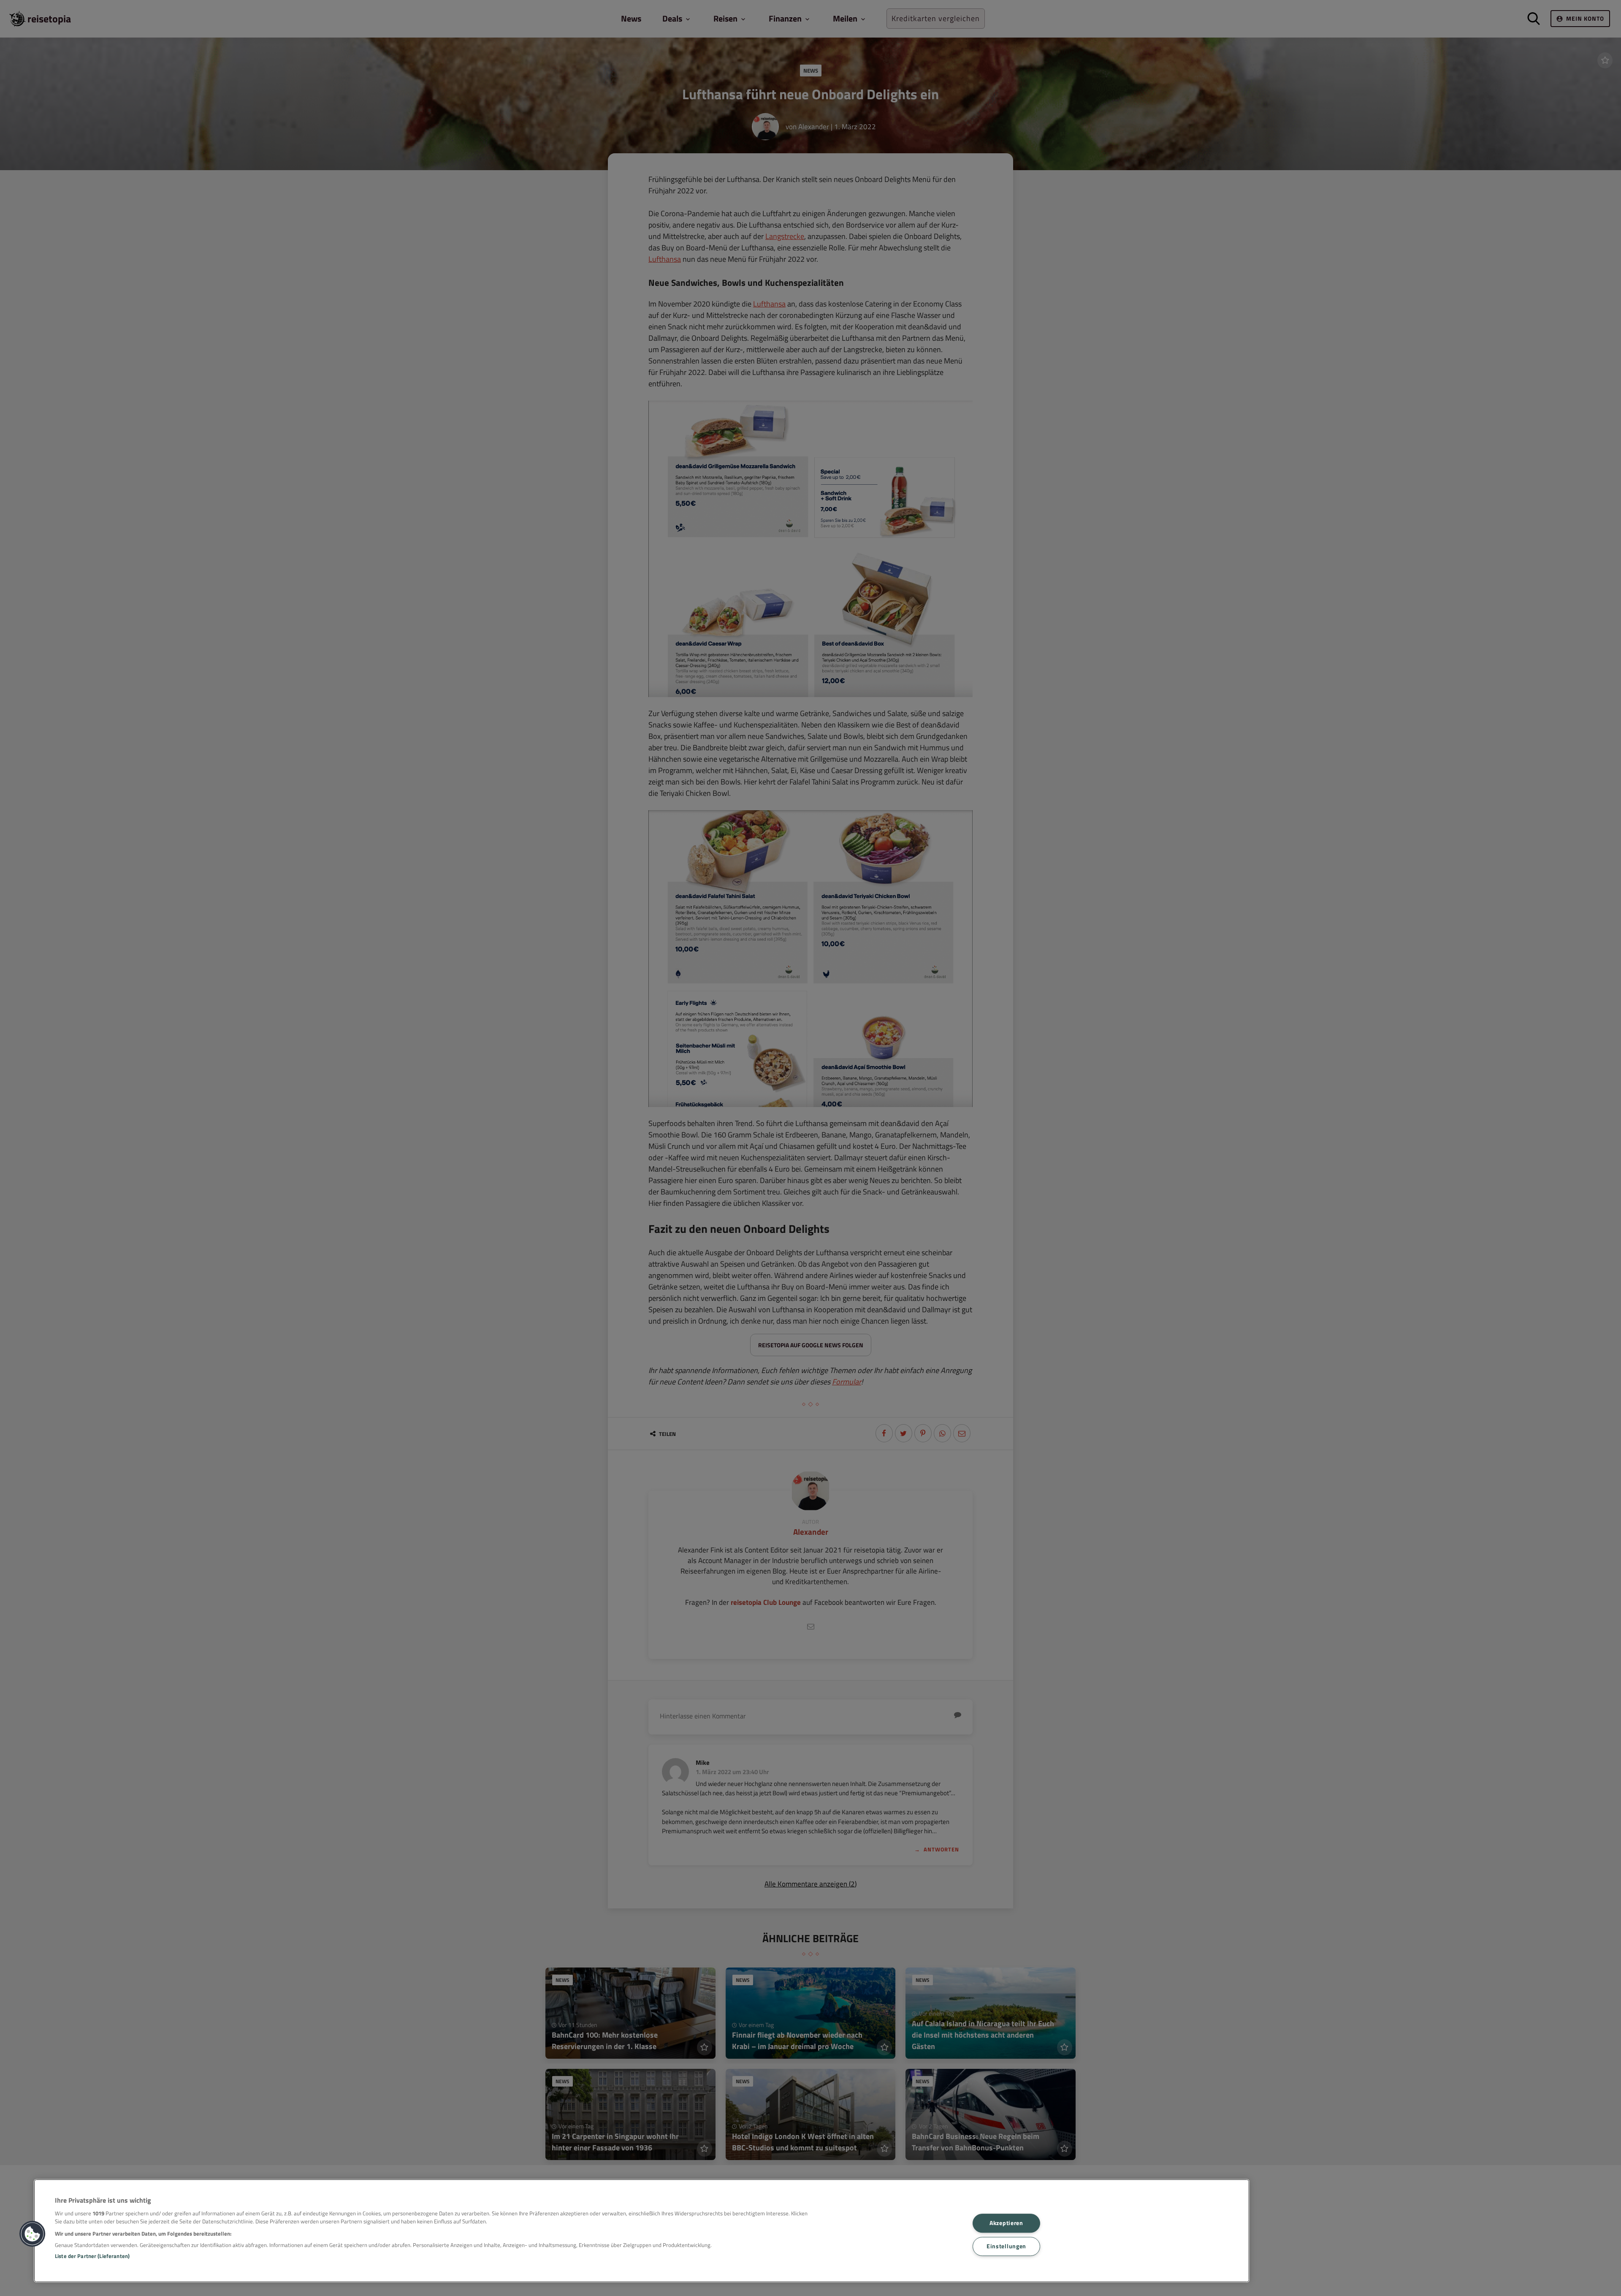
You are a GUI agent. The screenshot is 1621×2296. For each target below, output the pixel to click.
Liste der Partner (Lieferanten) (92, 2256)
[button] (33, 2234)
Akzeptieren (1006, 2223)
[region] (642, 2231)
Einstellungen (1006, 2246)
